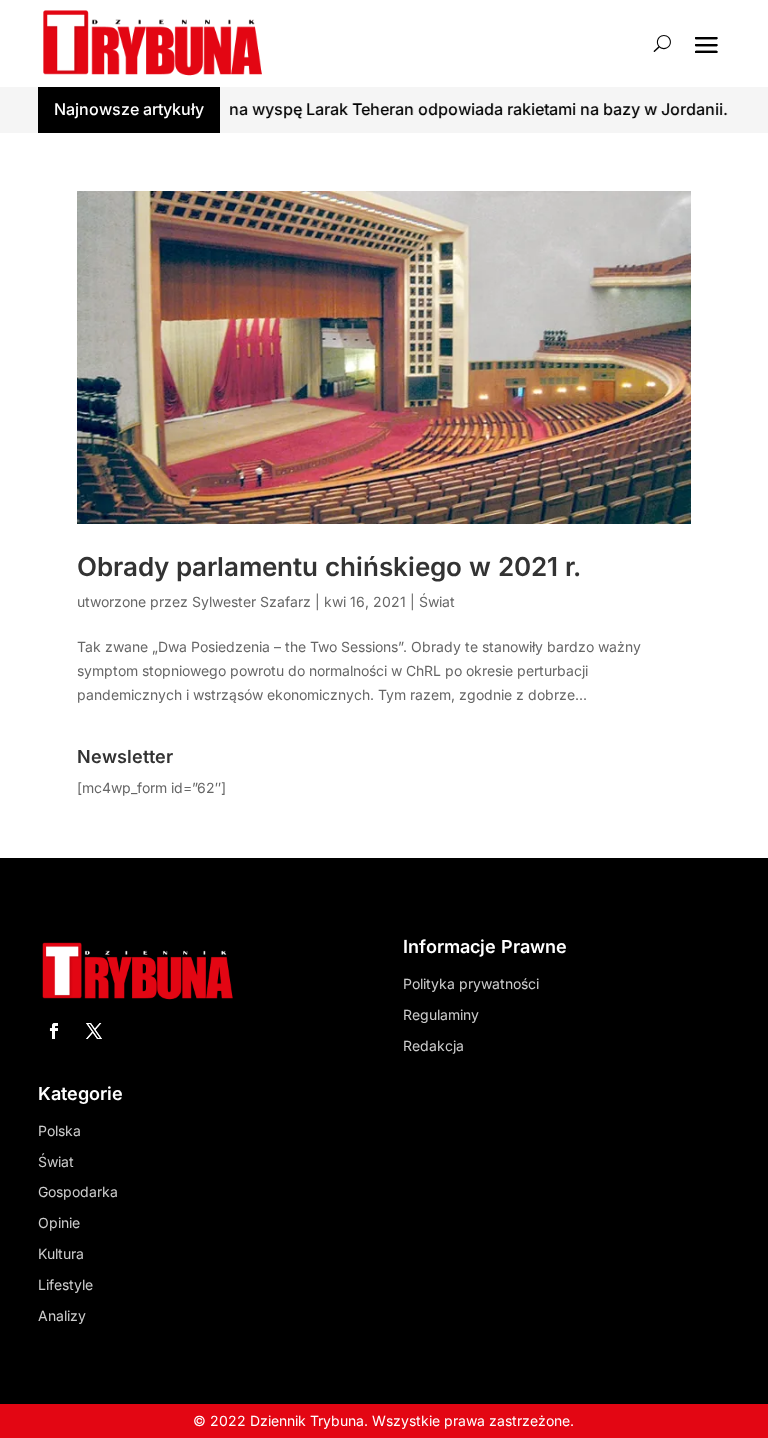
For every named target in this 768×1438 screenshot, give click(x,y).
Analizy (62, 1315)
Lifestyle (65, 1284)
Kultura (61, 1253)
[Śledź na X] (94, 1031)
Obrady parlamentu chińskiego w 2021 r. (329, 566)
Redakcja (433, 1045)
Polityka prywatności (471, 983)
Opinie (59, 1222)
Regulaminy (441, 1014)
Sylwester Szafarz (251, 601)
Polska (59, 1130)
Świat (437, 601)
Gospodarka (78, 1191)
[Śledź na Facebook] (54, 1031)
